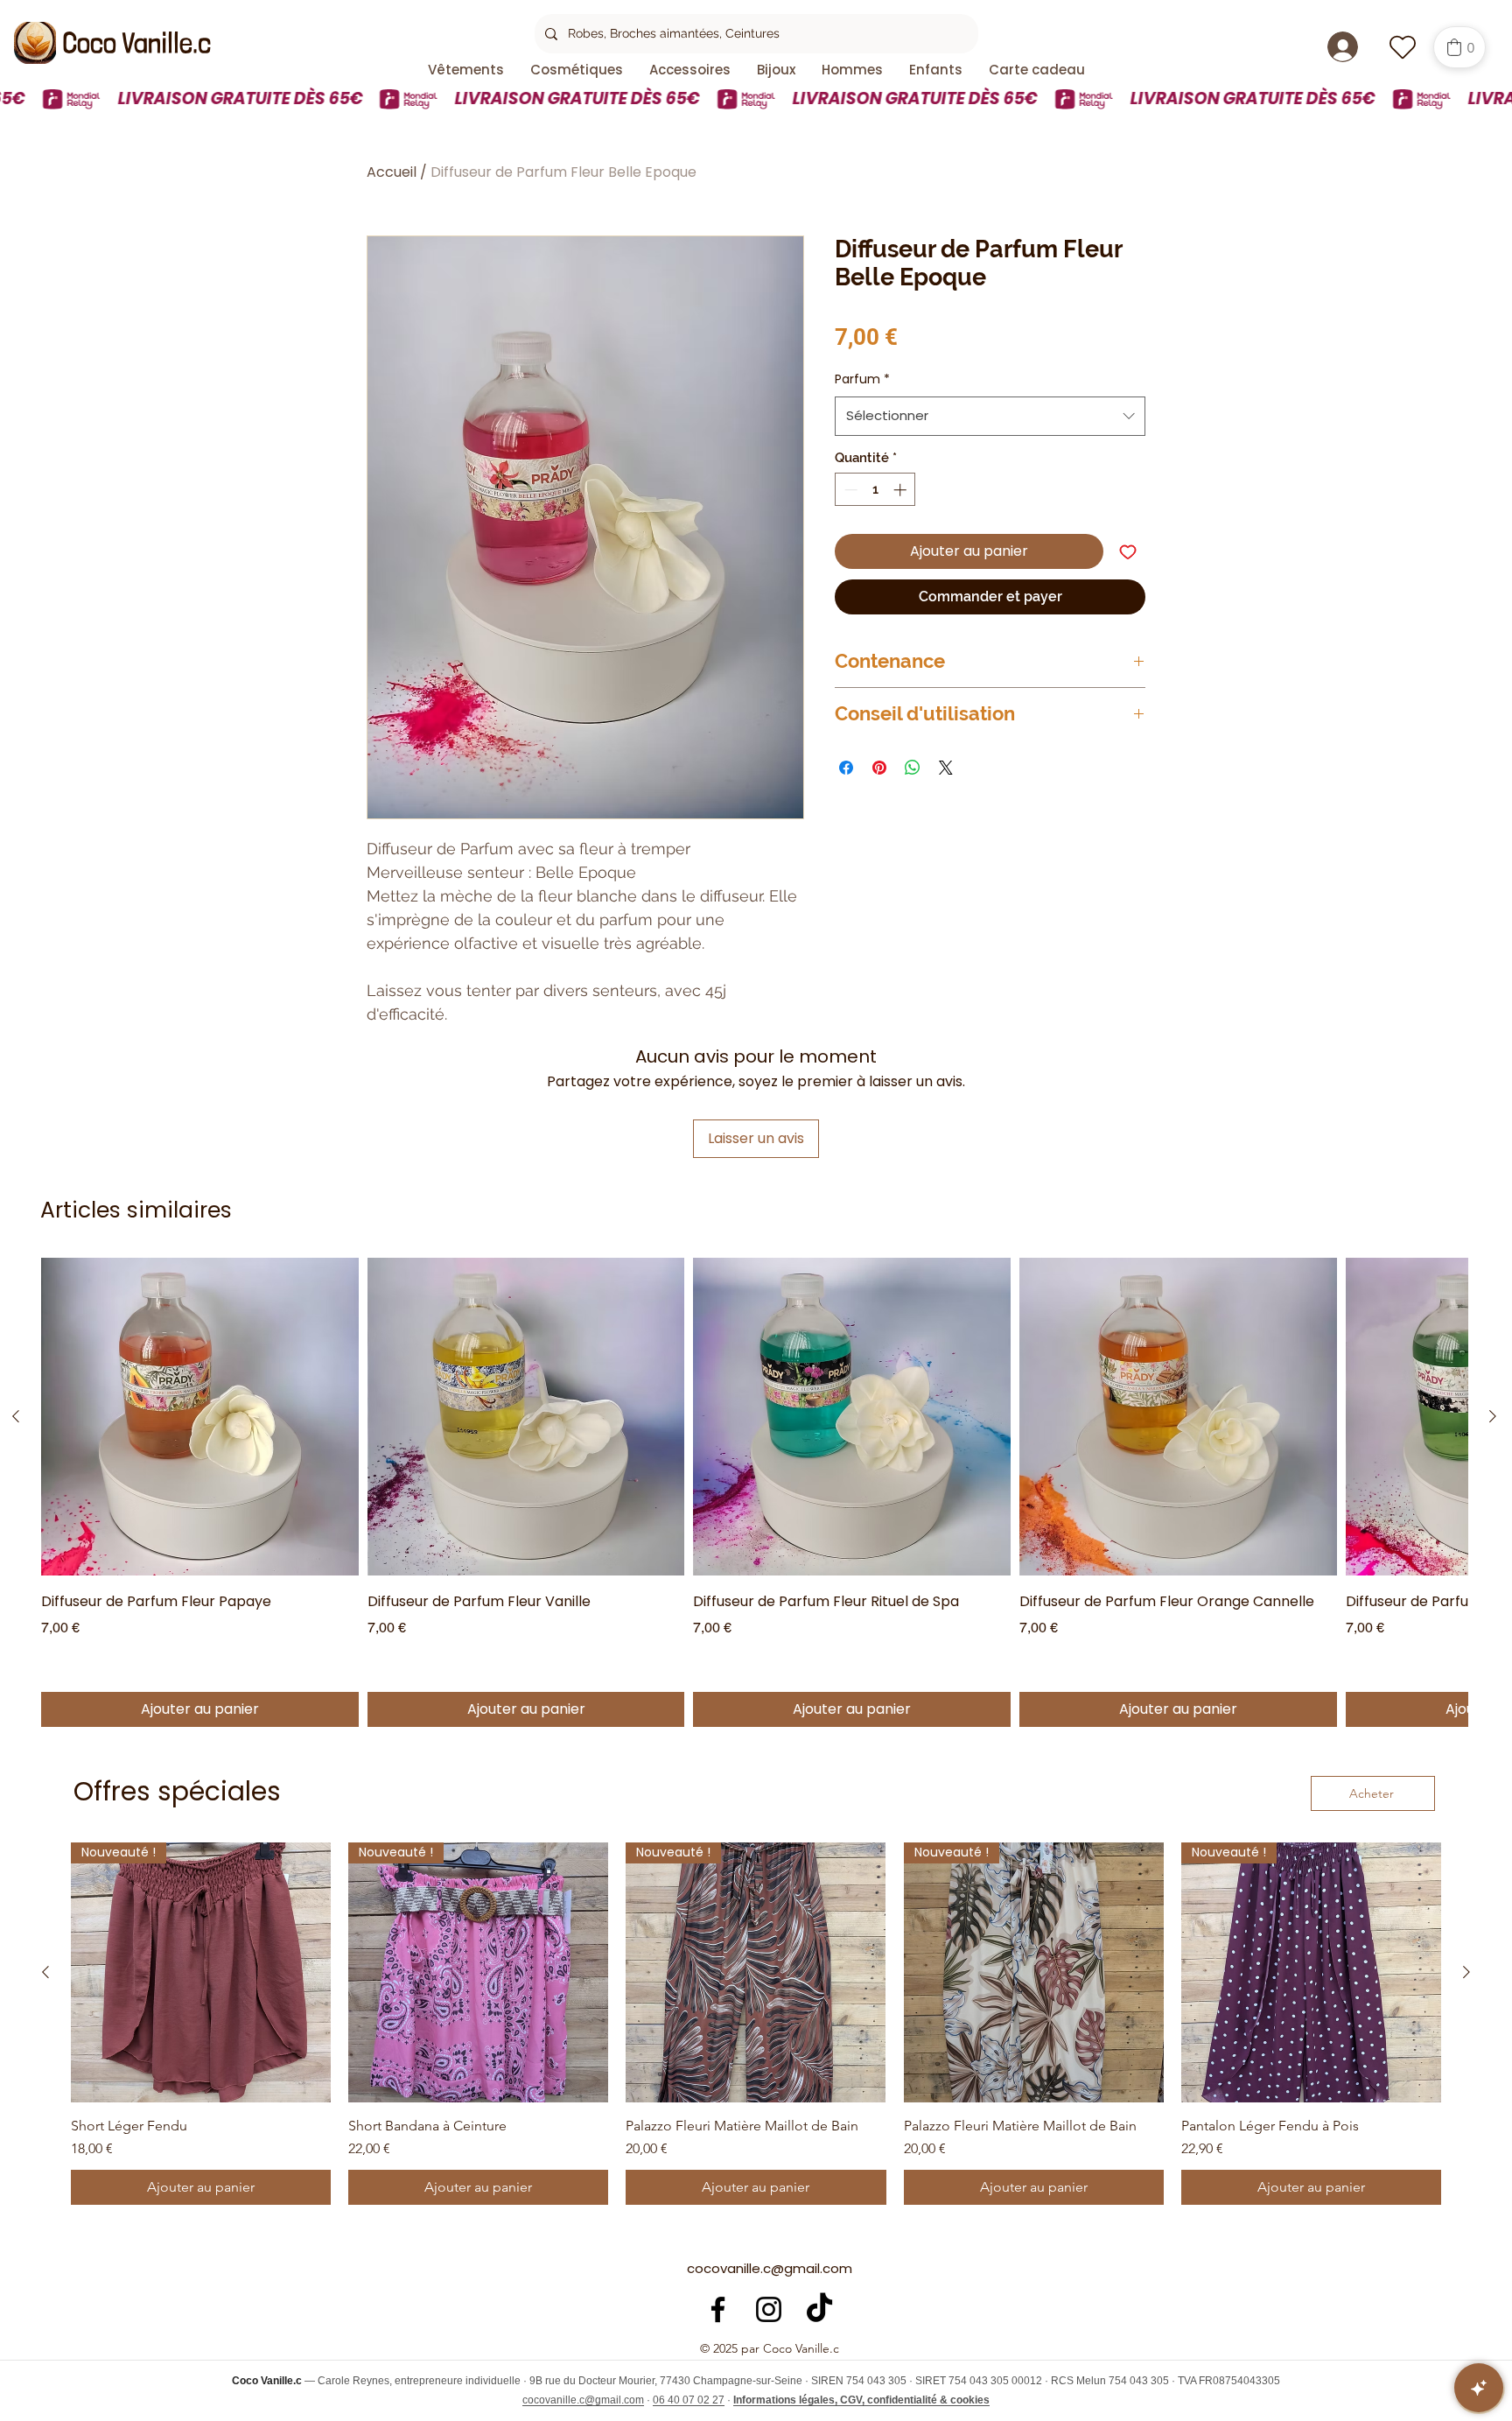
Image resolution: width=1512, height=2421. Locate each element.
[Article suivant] (1493, 1416)
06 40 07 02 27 (689, 2400)
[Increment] (902, 490)
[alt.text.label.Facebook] (718, 2309)
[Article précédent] (16, 1416)
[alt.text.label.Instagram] (769, 2309)
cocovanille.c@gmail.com (770, 2268)
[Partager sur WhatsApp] (913, 768)
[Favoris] (1402, 47)
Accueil (392, 172)
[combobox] (990, 416)
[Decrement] (849, 490)
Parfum (862, 379)
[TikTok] (819, 2309)
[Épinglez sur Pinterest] (879, 768)
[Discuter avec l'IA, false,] (1479, 2388)
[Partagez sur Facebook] (846, 768)
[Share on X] (946, 768)
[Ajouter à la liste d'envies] (1128, 551)
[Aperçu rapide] (200, 1417)
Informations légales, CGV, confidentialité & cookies (861, 2400)
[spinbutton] (875, 490)
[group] (754, 1492)
